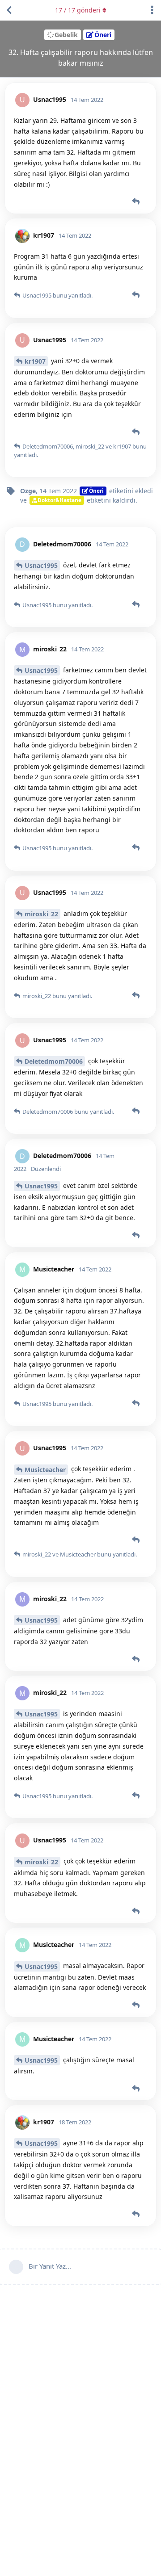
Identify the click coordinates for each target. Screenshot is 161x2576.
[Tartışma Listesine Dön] (9, 10)
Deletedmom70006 (54, 1061)
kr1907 (35, 361)
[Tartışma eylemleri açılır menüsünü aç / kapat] (152, 10)
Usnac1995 (41, 565)
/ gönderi (78, 10)
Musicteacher (45, 1470)
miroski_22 (41, 914)
